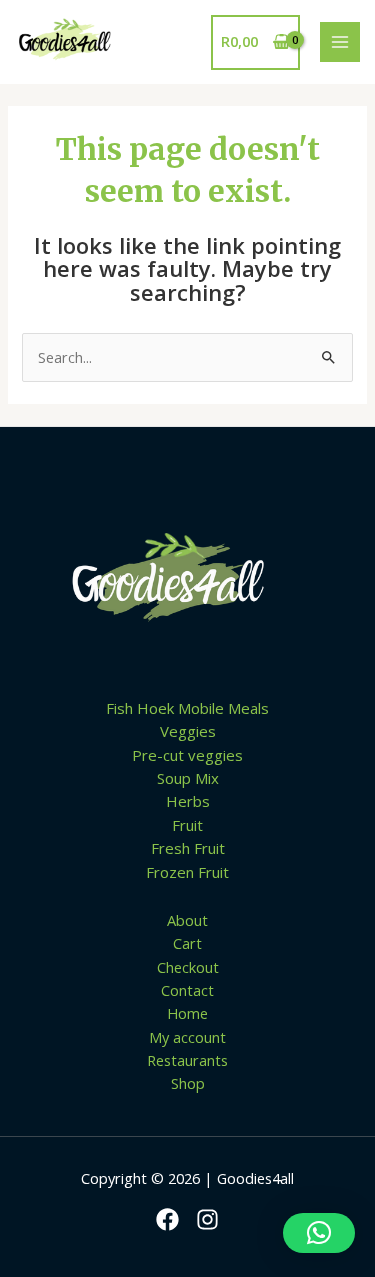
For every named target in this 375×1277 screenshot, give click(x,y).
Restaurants (187, 1060)
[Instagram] (207, 1219)
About (187, 920)
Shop (188, 1083)
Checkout (188, 967)
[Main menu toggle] (340, 42)
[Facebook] (167, 1219)
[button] (319, 1233)
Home (187, 1013)
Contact (187, 990)
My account (187, 1037)
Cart (187, 943)
